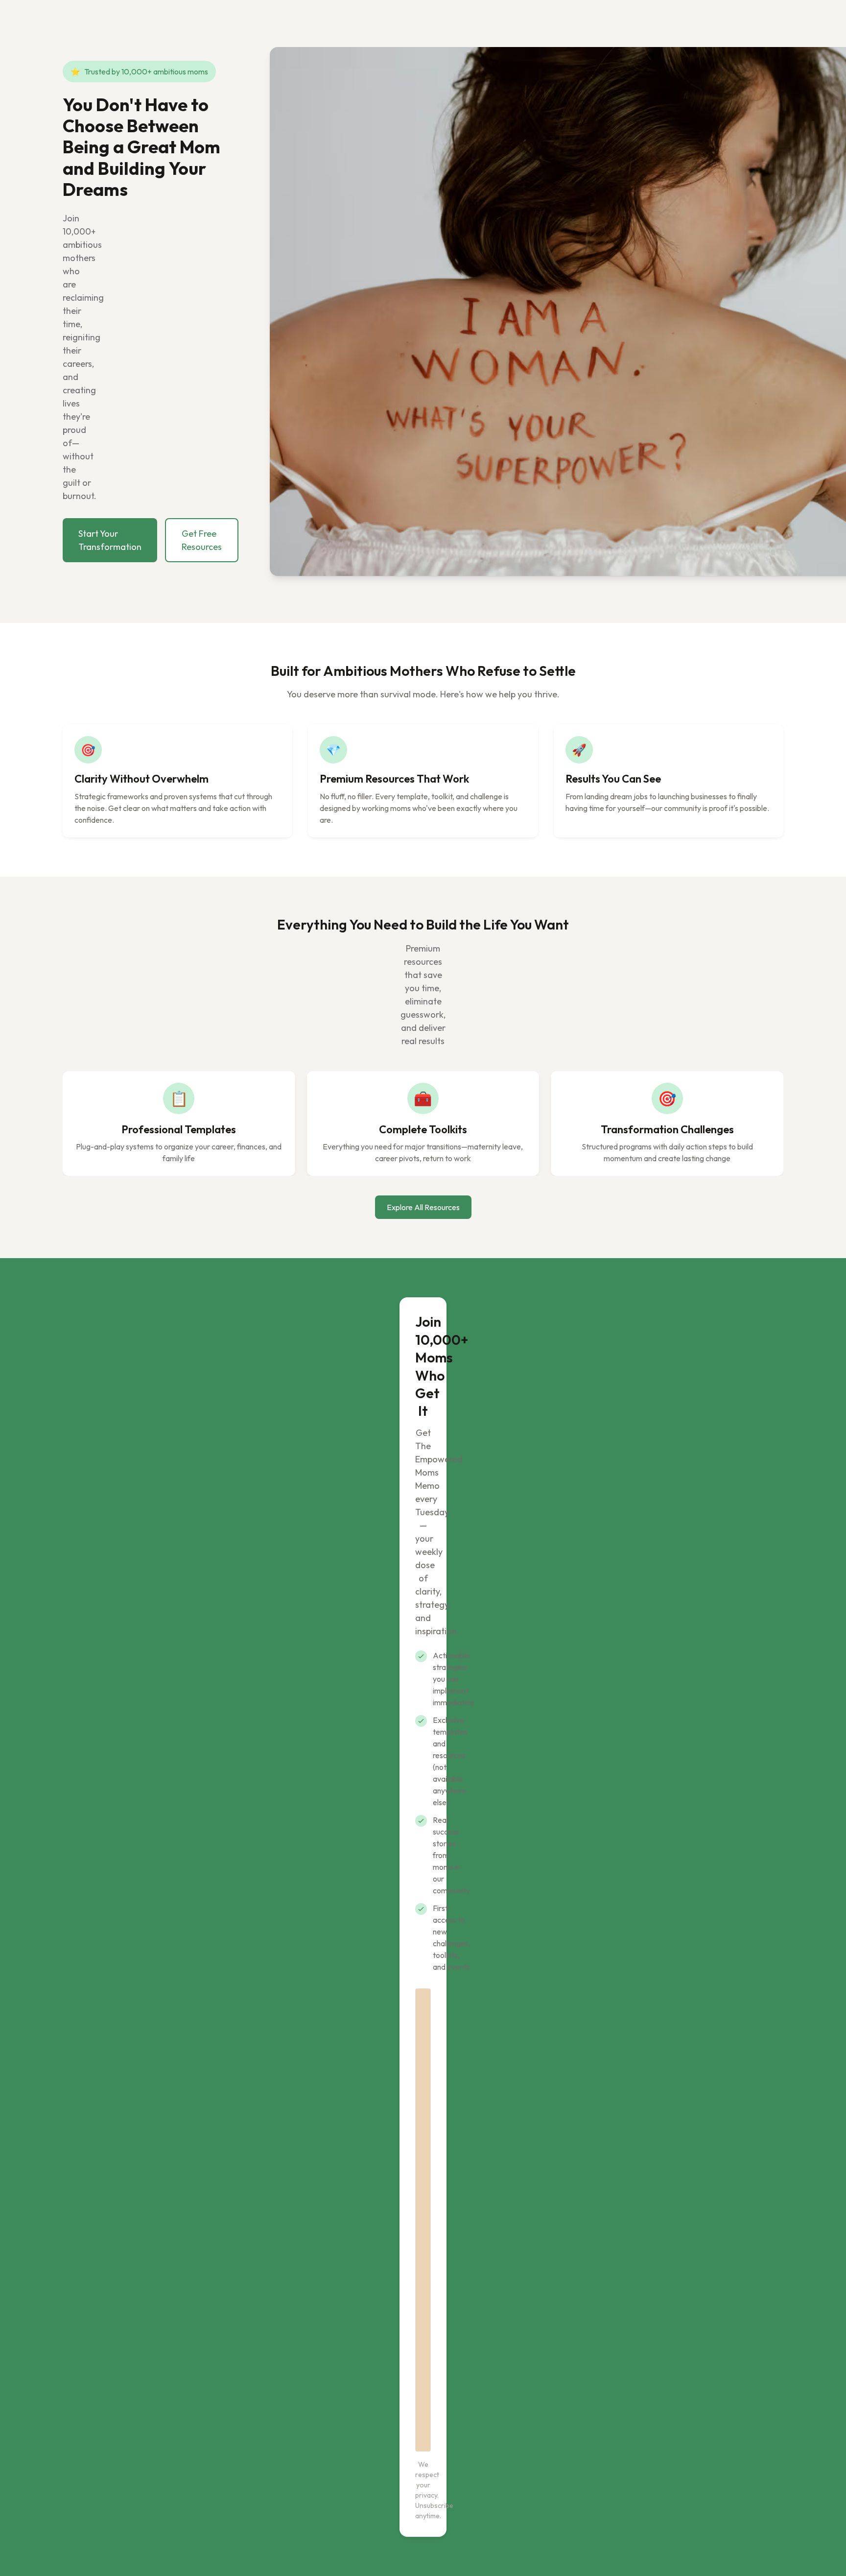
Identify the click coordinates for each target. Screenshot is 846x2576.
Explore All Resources (423, 1207)
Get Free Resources (202, 540)
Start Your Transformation (110, 540)
